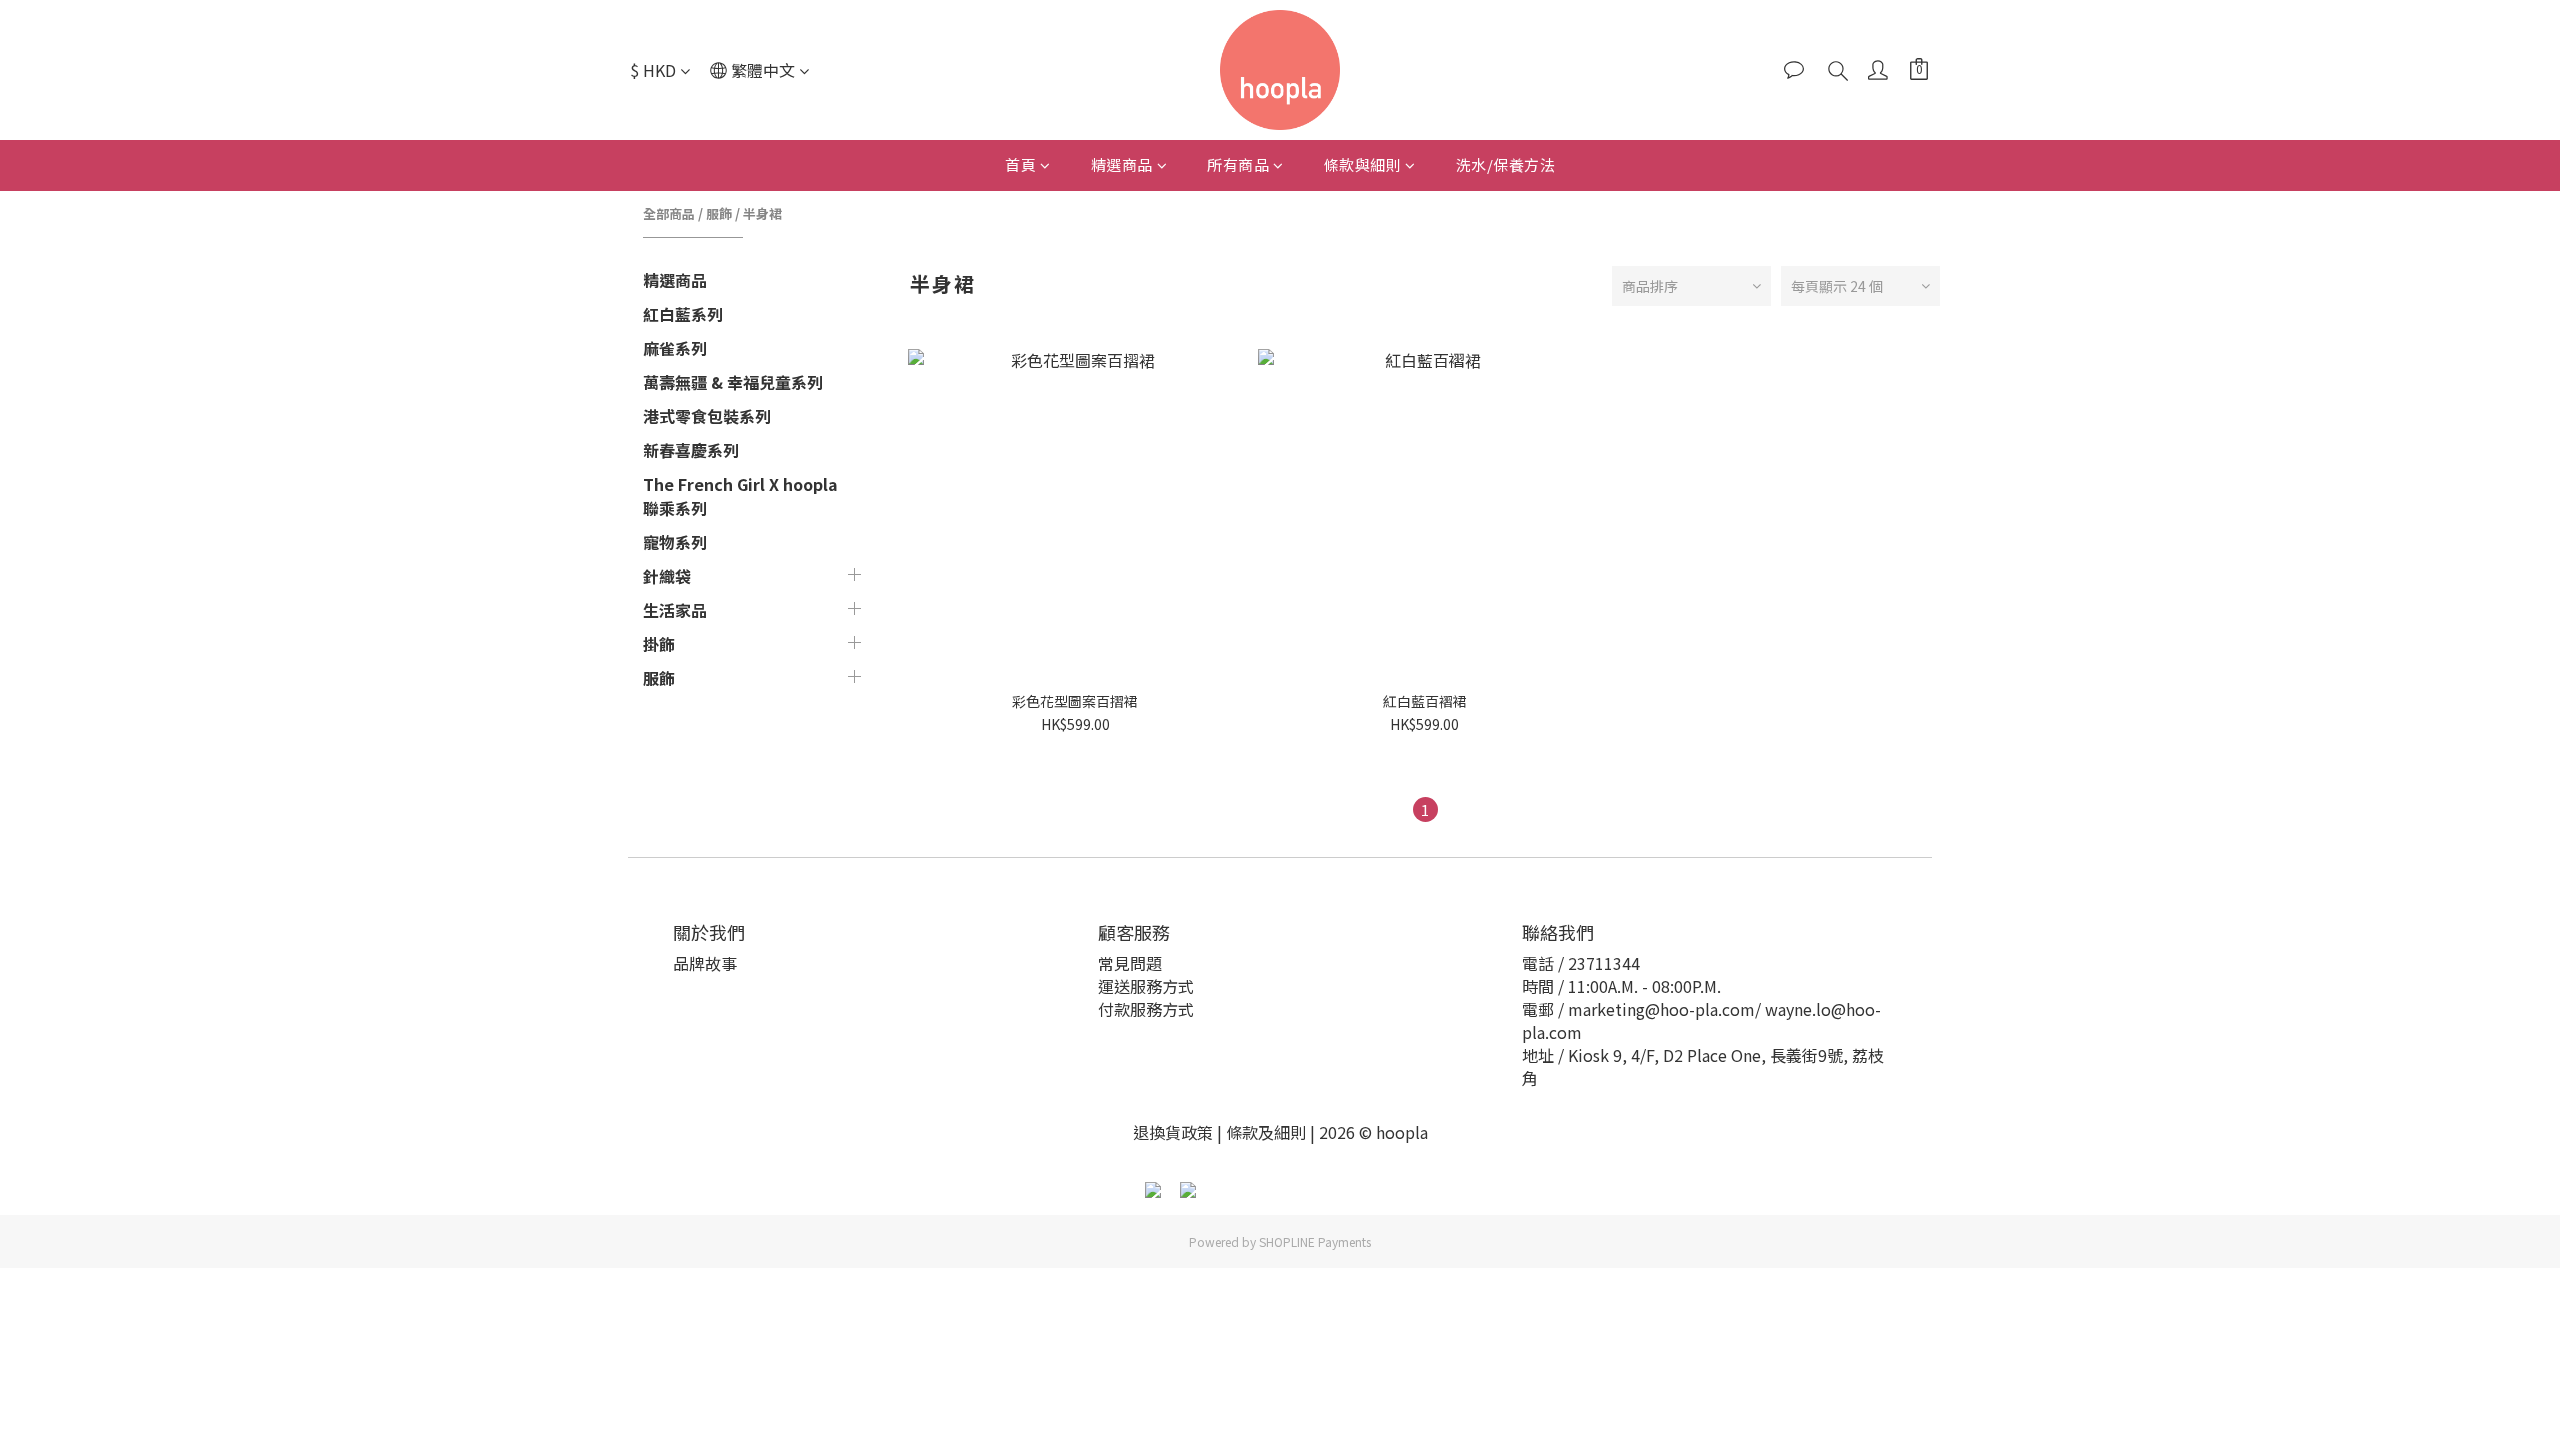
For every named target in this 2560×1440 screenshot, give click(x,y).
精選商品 (1122, 164)
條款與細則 (1363, 164)
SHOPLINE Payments (1315, 1241)
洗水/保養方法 (1506, 164)
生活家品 (675, 610)
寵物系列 (675, 542)
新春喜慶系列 (691, 450)
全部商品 (669, 213)
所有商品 (1238, 164)
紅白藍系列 (683, 314)
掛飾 (659, 644)
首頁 (1020, 164)
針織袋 (667, 576)
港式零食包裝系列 (707, 416)
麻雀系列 (675, 348)
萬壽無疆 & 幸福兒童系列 (733, 382)
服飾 (719, 213)
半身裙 (762, 213)
